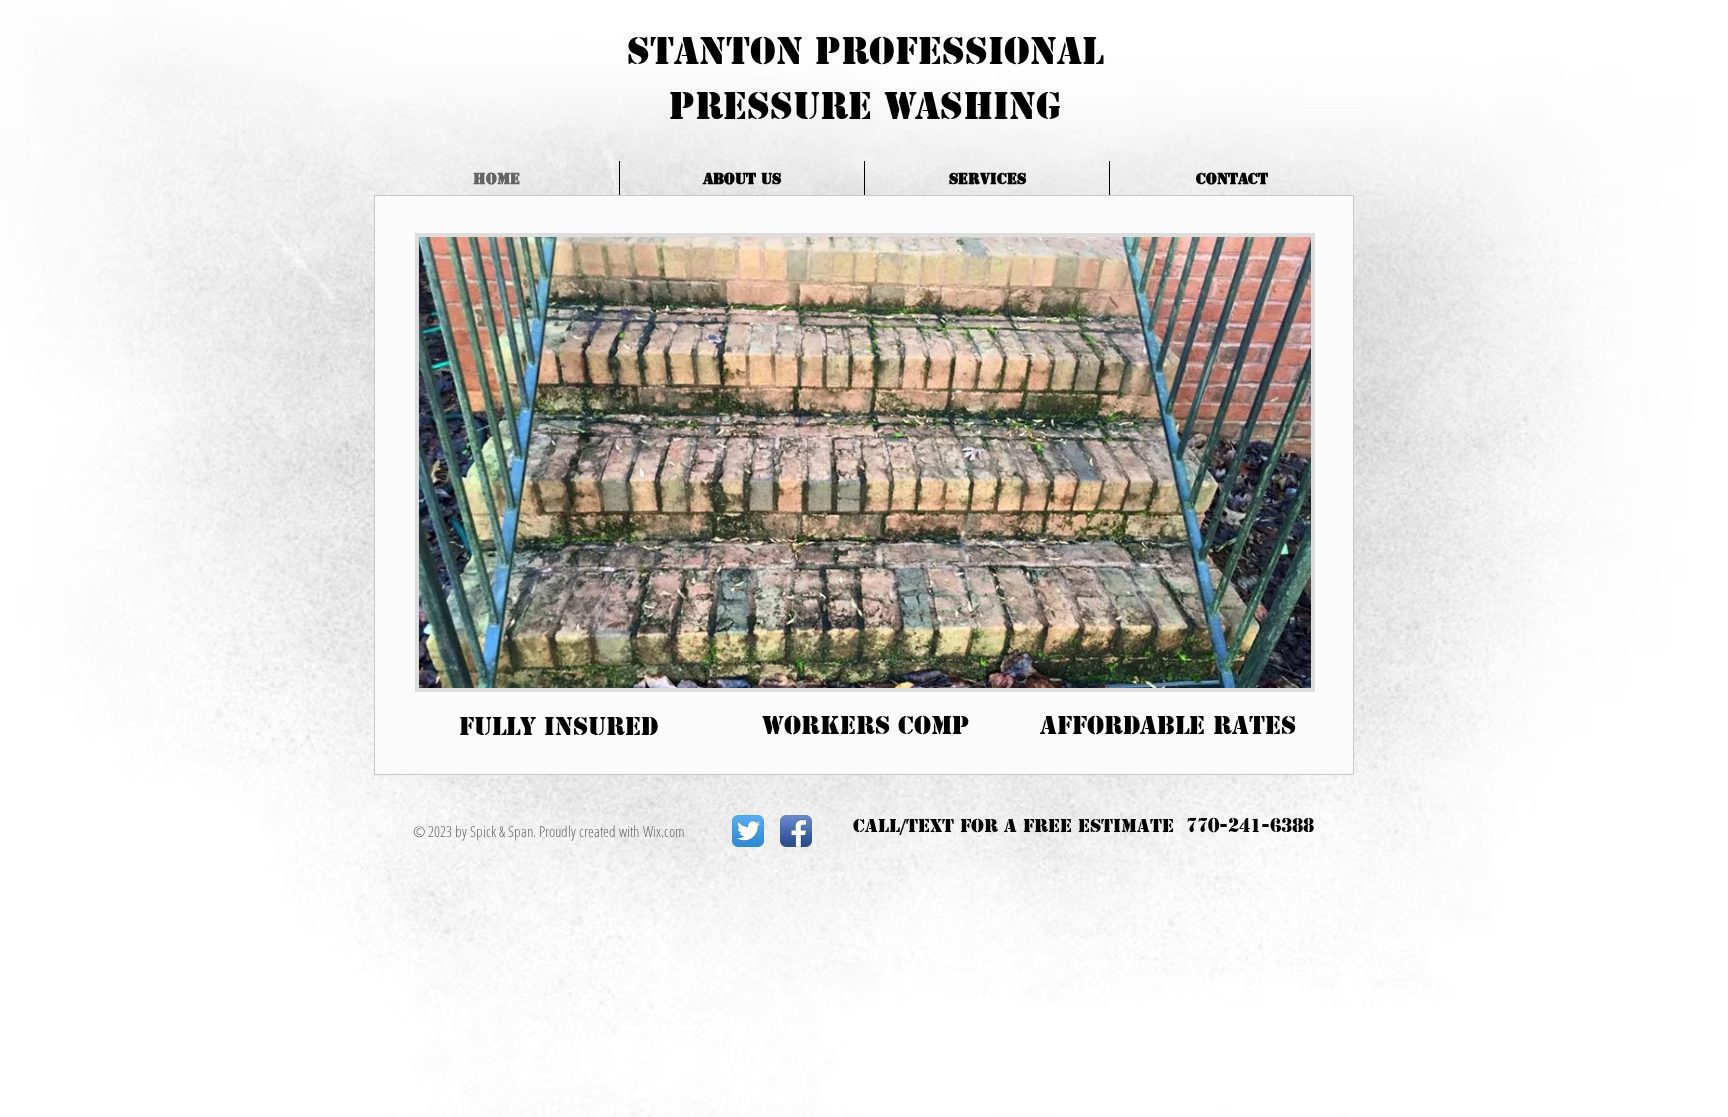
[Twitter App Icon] (748, 831)
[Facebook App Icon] (796, 831)
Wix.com (664, 831)
